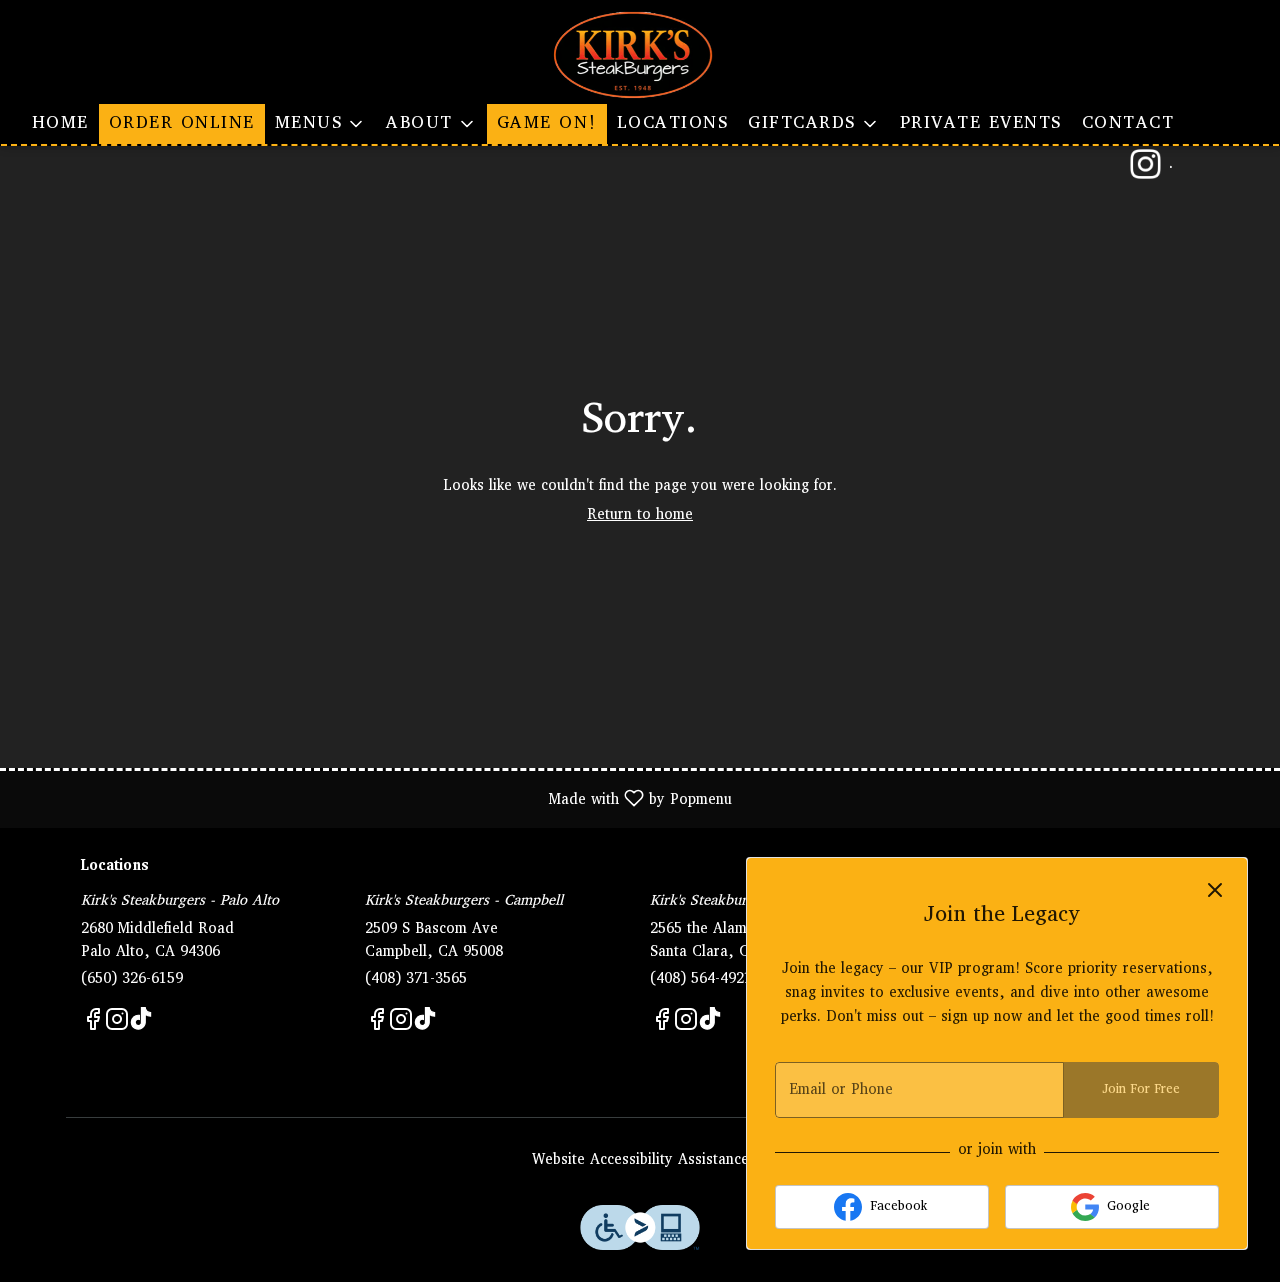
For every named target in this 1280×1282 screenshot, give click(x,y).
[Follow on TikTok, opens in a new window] (141, 1025)
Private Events (981, 123)
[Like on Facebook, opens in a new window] (93, 1025)
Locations (673, 123)
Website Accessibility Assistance (640, 1161)
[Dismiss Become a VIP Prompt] (1215, 890)
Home (60, 123)
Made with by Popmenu (373, 798)
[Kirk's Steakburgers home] (640, 55)
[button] (321, 124)
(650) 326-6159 (132, 980)
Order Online (182, 123)
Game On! (547, 123)
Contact (1128, 123)
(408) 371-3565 (416, 980)
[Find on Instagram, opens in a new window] (117, 1025)
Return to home (640, 515)
